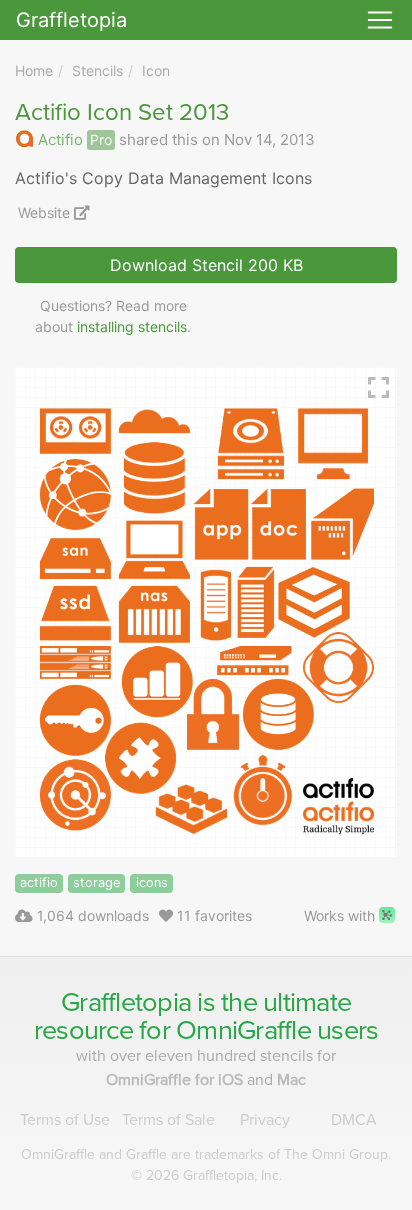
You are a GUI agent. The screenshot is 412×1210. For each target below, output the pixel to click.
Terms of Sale (168, 1120)
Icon (156, 70)
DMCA (354, 1120)
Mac (291, 1080)
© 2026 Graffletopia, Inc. (206, 1175)
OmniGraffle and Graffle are (206, 1154)
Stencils (97, 70)
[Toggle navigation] (380, 20)
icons (152, 882)
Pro (101, 139)
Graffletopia (71, 20)
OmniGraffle (243, 1030)
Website (46, 212)
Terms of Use (65, 1120)
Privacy (265, 1120)
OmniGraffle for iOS (176, 1080)
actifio (39, 882)
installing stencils (132, 326)
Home (34, 70)
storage (96, 882)
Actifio (60, 139)
